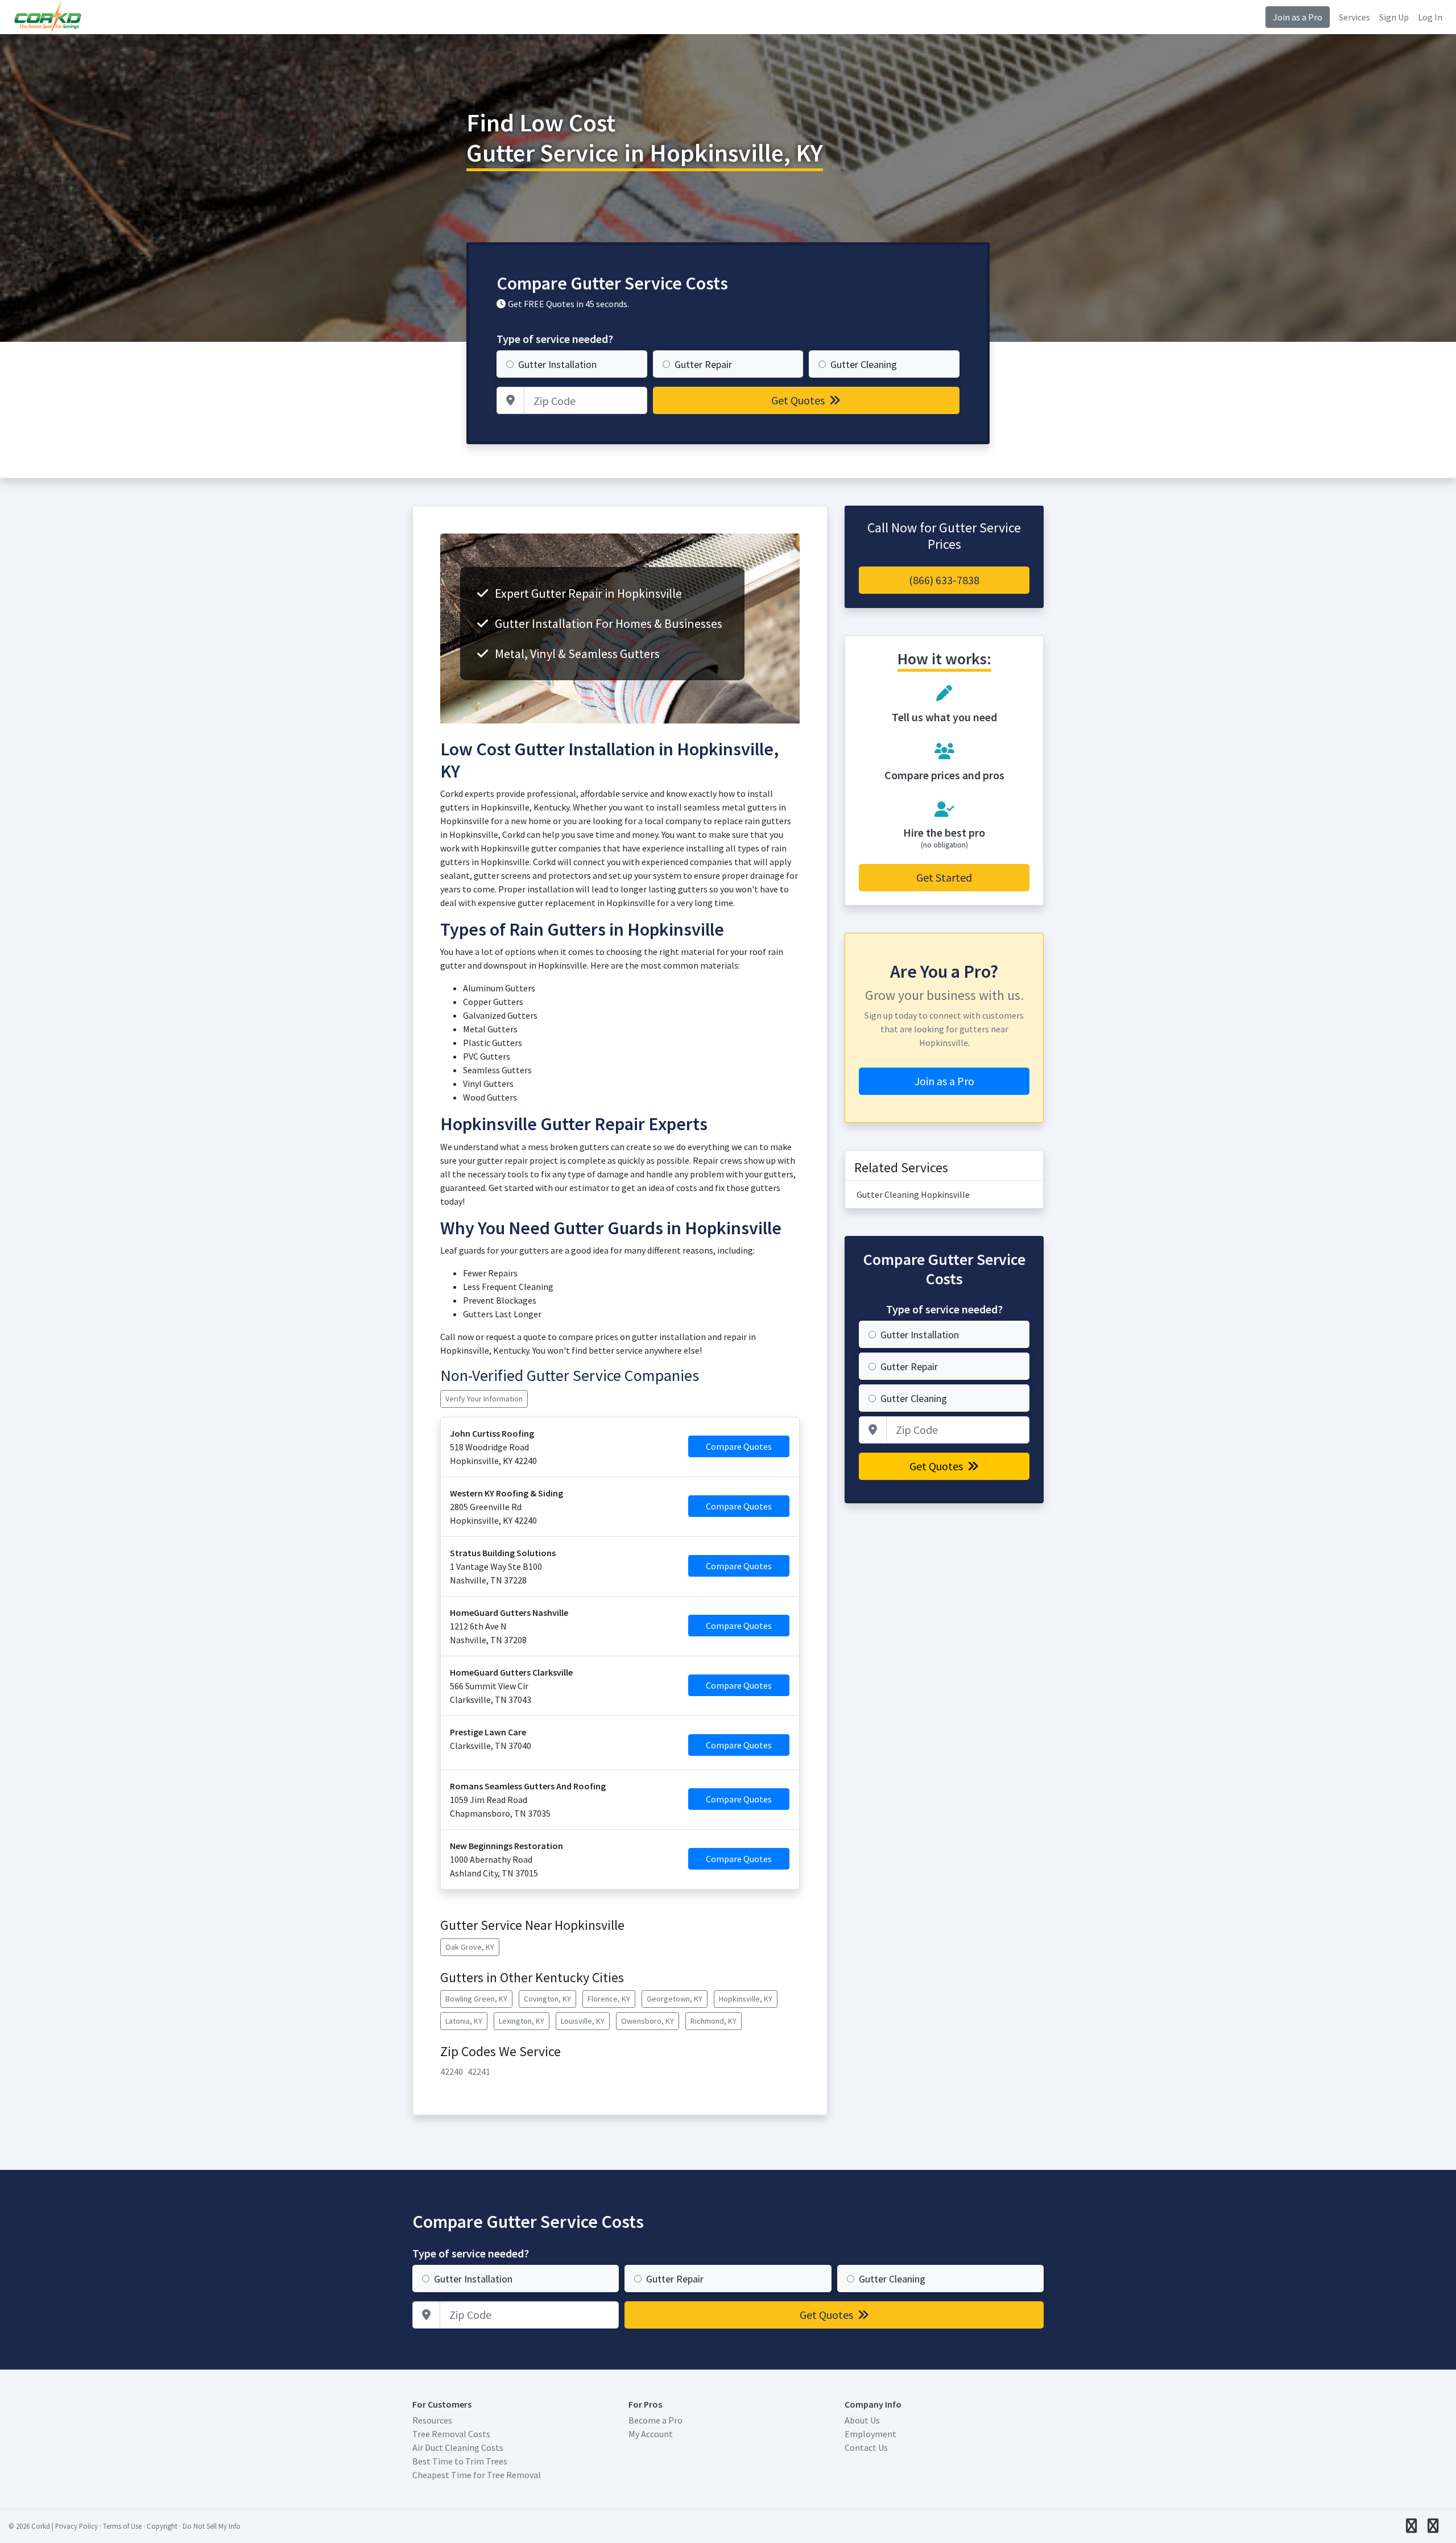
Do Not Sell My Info (212, 2526)
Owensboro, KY (648, 2021)
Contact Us (866, 2447)
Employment (870, 2434)
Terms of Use (122, 2526)
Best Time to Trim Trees (460, 2461)
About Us (862, 2420)
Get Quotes (799, 400)
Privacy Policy (76, 2526)
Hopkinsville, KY (746, 1999)
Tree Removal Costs (451, 2434)
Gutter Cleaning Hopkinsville (913, 1194)
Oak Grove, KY (470, 1947)
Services (1354, 17)
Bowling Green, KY (476, 1999)
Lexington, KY (522, 2021)
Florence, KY (609, 1999)
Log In (1430, 17)
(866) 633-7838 (944, 580)
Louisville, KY (583, 2021)
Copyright (162, 2526)
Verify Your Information (484, 1399)
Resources (432, 2420)
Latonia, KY (464, 2021)
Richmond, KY (713, 2021)
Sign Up (1394, 17)
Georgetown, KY (675, 1999)
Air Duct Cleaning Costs (458, 2447)
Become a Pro (655, 2420)
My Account (651, 2434)
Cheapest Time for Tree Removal (477, 2475)
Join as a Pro (1298, 17)
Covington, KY (547, 1999)
